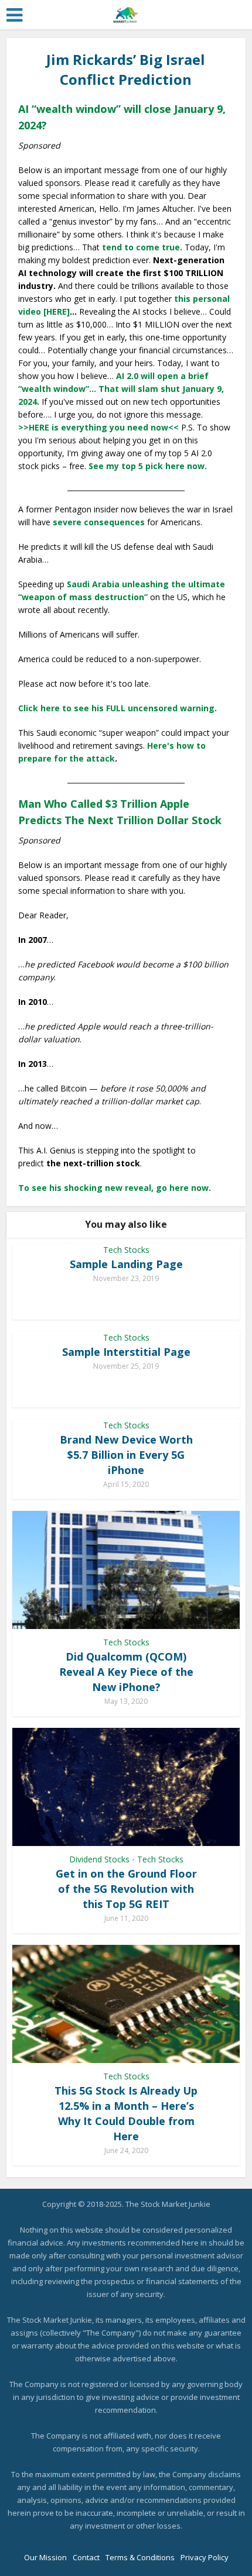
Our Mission (45, 2557)
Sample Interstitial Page (126, 1352)
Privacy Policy (205, 2557)
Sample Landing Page (126, 1264)
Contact (86, 2557)
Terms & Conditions (140, 2557)
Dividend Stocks (99, 1859)
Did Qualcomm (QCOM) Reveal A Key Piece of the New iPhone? (126, 1672)
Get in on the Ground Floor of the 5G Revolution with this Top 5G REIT (126, 1889)
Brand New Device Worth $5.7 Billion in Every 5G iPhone (126, 1455)
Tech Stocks (126, 1250)
